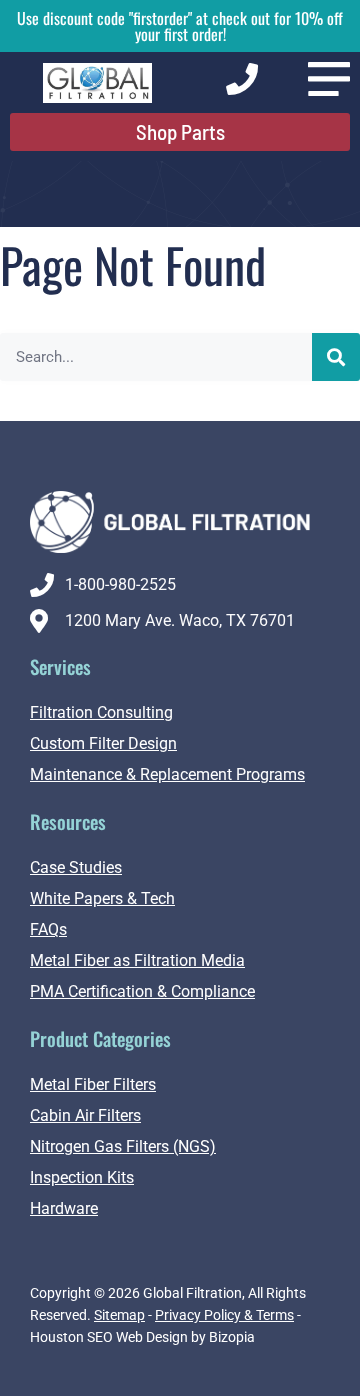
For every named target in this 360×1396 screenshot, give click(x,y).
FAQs (48, 929)
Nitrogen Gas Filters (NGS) (123, 1146)
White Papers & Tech (102, 898)
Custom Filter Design (103, 743)
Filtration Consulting (101, 712)
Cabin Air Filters (85, 1115)
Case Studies (76, 867)
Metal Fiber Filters (93, 1084)
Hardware (64, 1208)
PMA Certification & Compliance (142, 991)
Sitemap (119, 1315)
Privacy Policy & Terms (224, 1315)
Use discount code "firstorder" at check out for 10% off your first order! (180, 26)
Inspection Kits (82, 1177)
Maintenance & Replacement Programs (167, 774)
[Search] (336, 357)
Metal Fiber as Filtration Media (137, 960)
